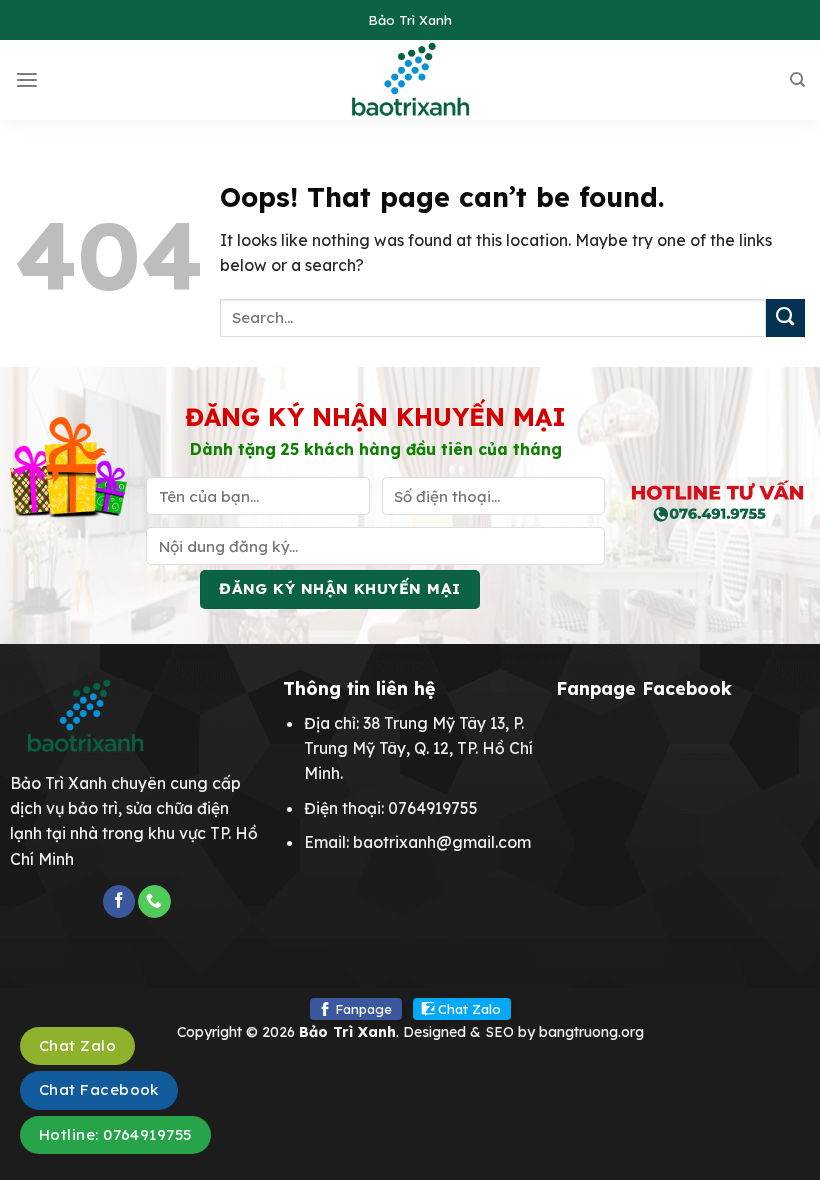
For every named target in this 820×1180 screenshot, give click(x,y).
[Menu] (27, 80)
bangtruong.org (591, 1032)
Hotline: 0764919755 (115, 1134)
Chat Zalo (469, 1009)
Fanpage (363, 1009)
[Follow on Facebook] (119, 901)
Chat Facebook (99, 1089)
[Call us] (154, 901)
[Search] (797, 80)
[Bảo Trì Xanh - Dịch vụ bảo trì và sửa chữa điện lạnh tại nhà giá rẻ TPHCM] (410, 80)
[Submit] (785, 318)
